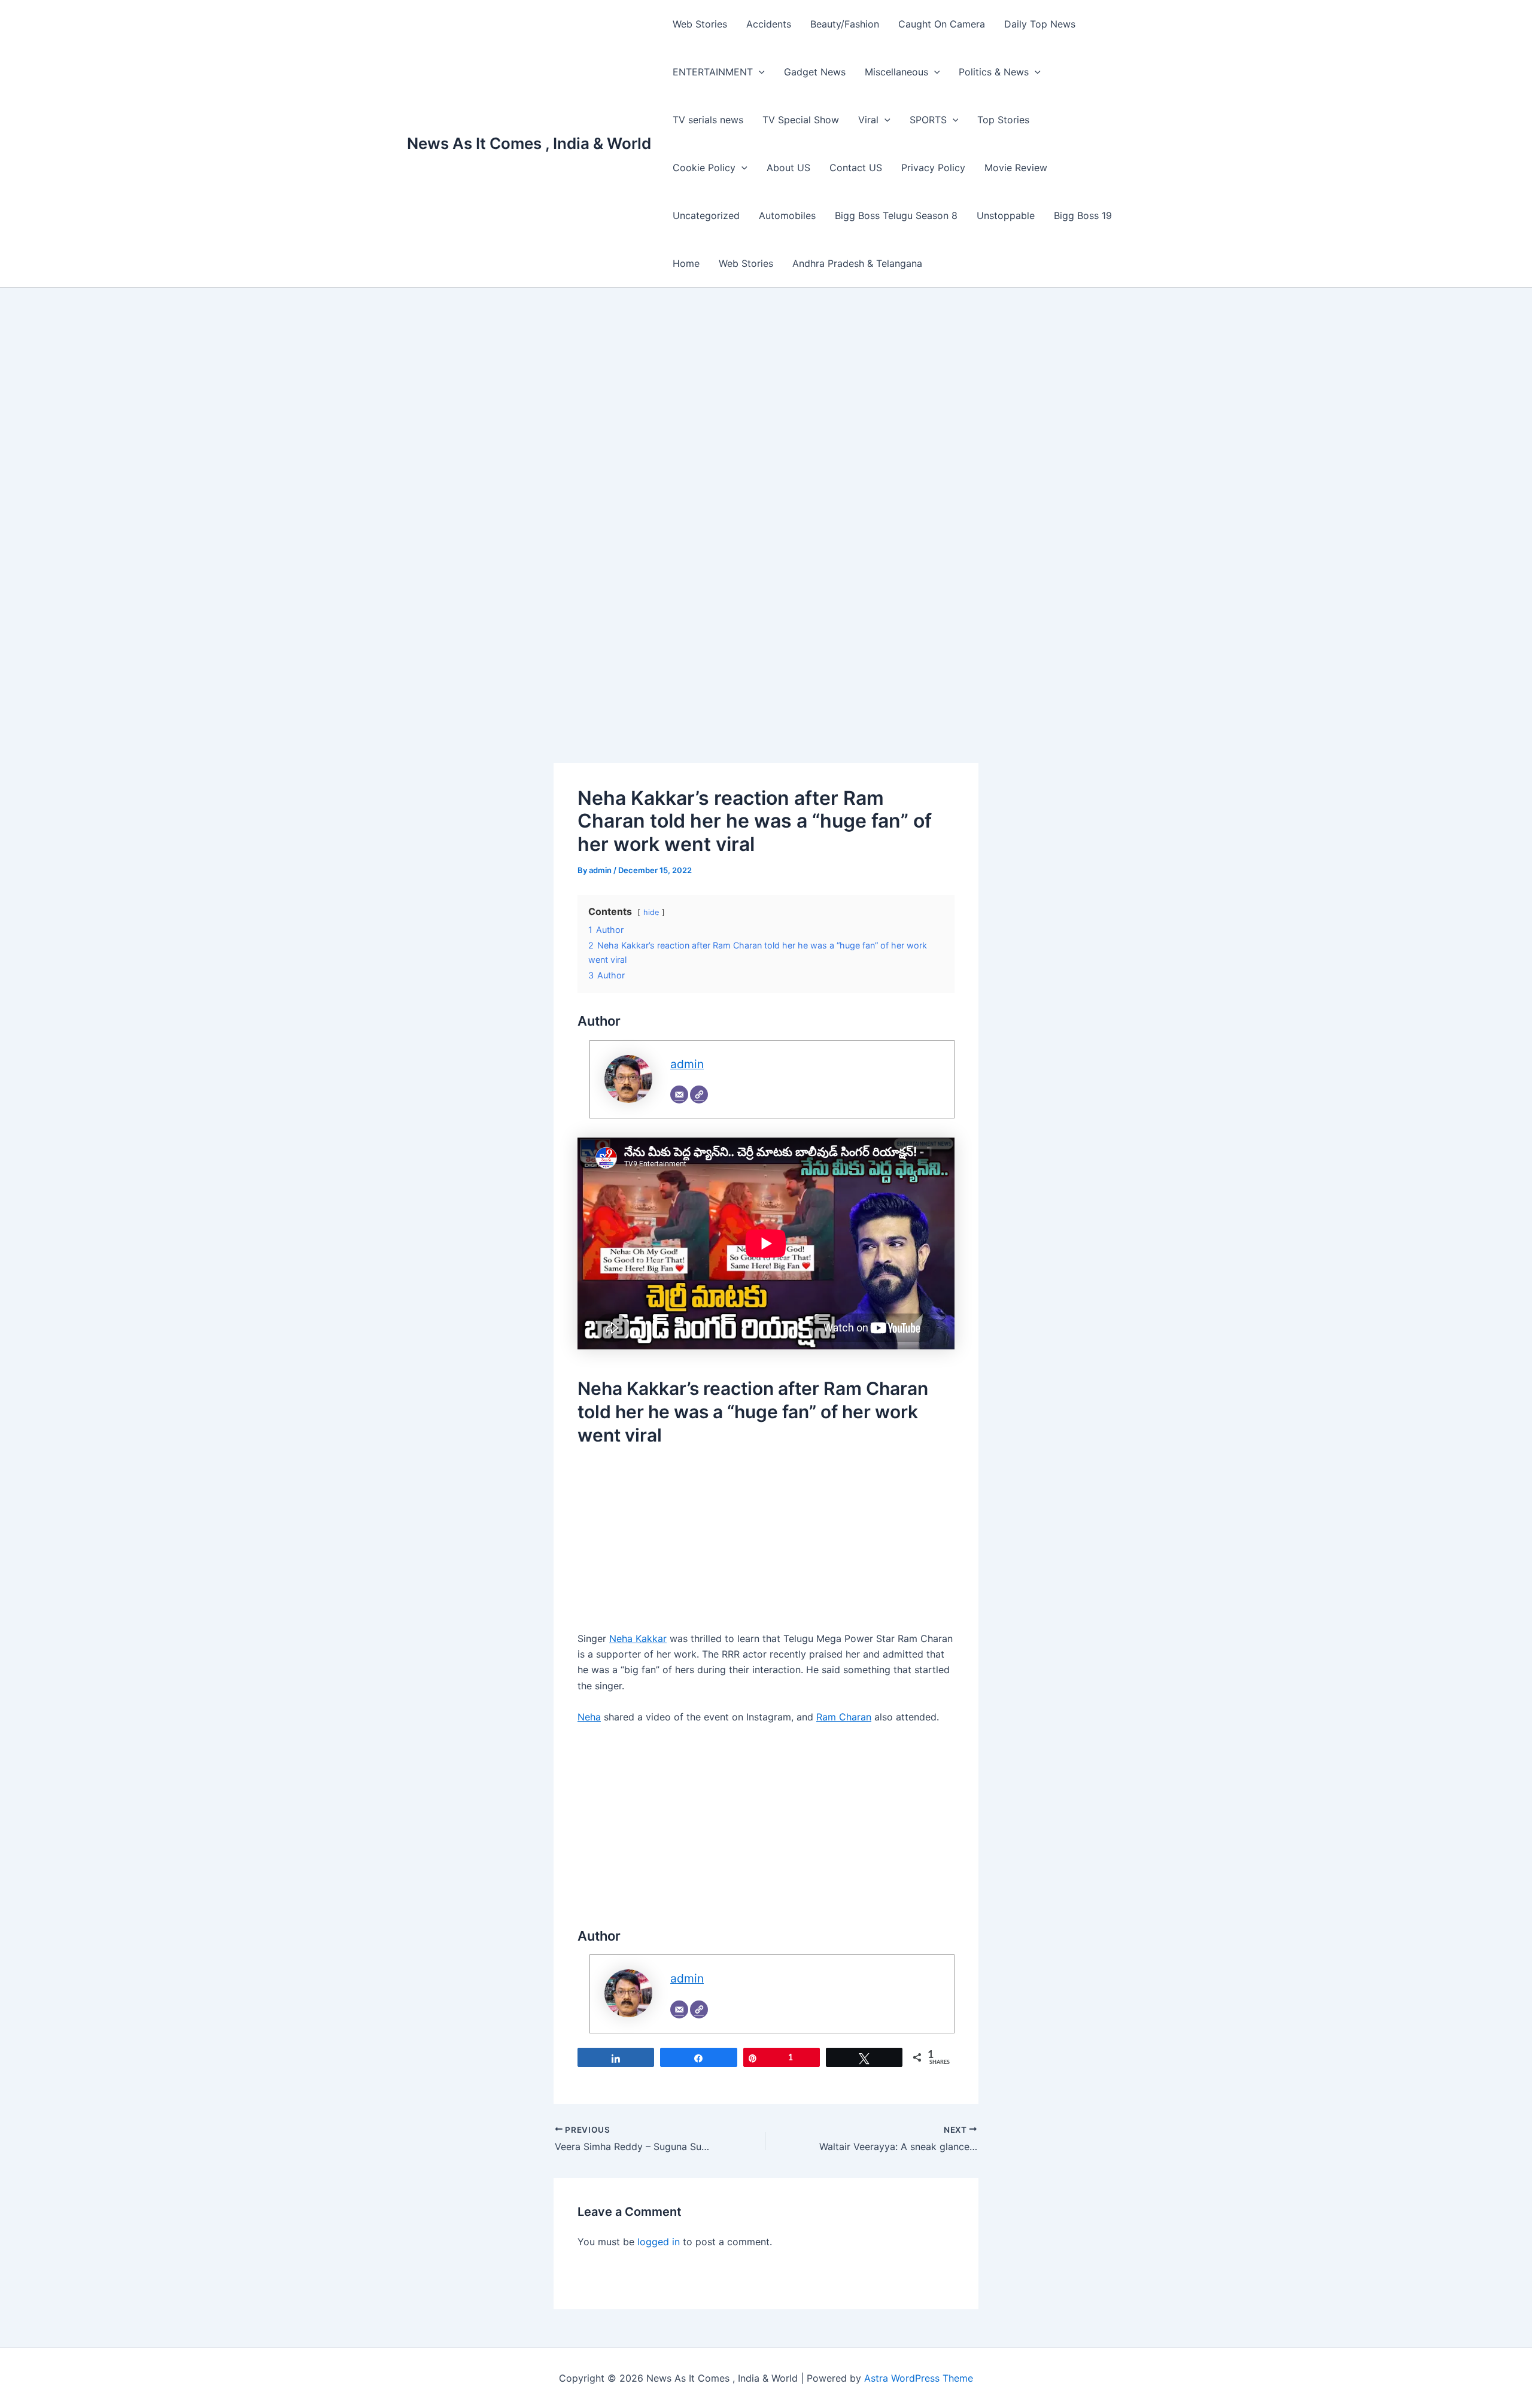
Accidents (769, 24)
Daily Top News (1040, 24)
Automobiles (787, 215)
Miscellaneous (896, 72)
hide (651, 912)
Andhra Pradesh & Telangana (857, 263)
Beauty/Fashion (845, 24)
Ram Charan (844, 1717)
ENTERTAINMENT (713, 72)
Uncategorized (706, 215)
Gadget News (815, 72)
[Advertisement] (766, 415)
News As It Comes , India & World (529, 143)
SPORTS (928, 120)
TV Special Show (801, 120)
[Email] (679, 1094)
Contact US (856, 168)
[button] (759, 72)
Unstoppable (1006, 215)
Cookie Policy (704, 168)
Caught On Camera (942, 24)
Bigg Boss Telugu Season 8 (896, 215)
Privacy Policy (933, 168)
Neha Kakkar (638, 1638)
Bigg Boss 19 (1083, 215)
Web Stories (700, 24)
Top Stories (1003, 120)
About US (788, 168)
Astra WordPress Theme (919, 2378)
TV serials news (708, 120)
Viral (868, 120)
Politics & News (994, 72)
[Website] (699, 1094)
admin (687, 1064)
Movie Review (1016, 168)
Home (686, 263)
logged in (659, 2242)
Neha (589, 1717)
